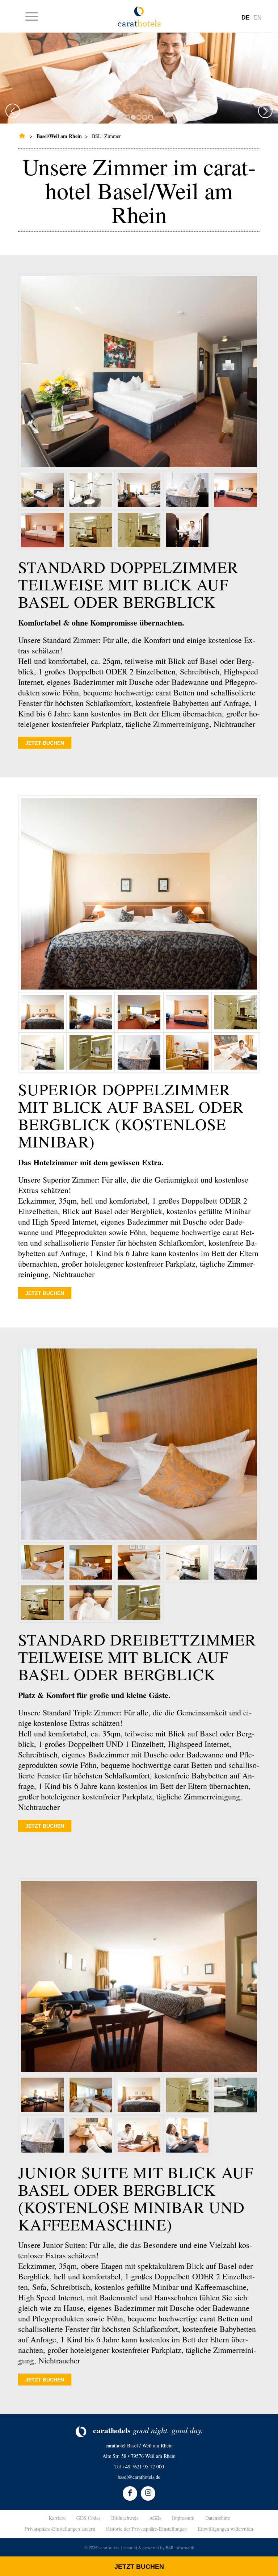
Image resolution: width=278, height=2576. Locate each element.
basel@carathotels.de (139, 2477)
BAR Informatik (180, 2548)
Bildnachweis (125, 2518)
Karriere (57, 2518)
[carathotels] (21, 136)
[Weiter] (265, 111)
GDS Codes (88, 2518)
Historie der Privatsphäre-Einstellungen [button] (146, 2529)
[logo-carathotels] (139, 16)
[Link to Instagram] (148, 2493)
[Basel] (139, 372)
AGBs (155, 2518)
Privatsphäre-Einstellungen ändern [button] (60, 2529)
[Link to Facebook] (130, 2493)
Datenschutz (218, 2518)
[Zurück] (13, 111)
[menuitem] (28, 16)
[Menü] (28, 16)
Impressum (183, 2518)
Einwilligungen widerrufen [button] (225, 2529)
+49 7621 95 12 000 (143, 2466)
